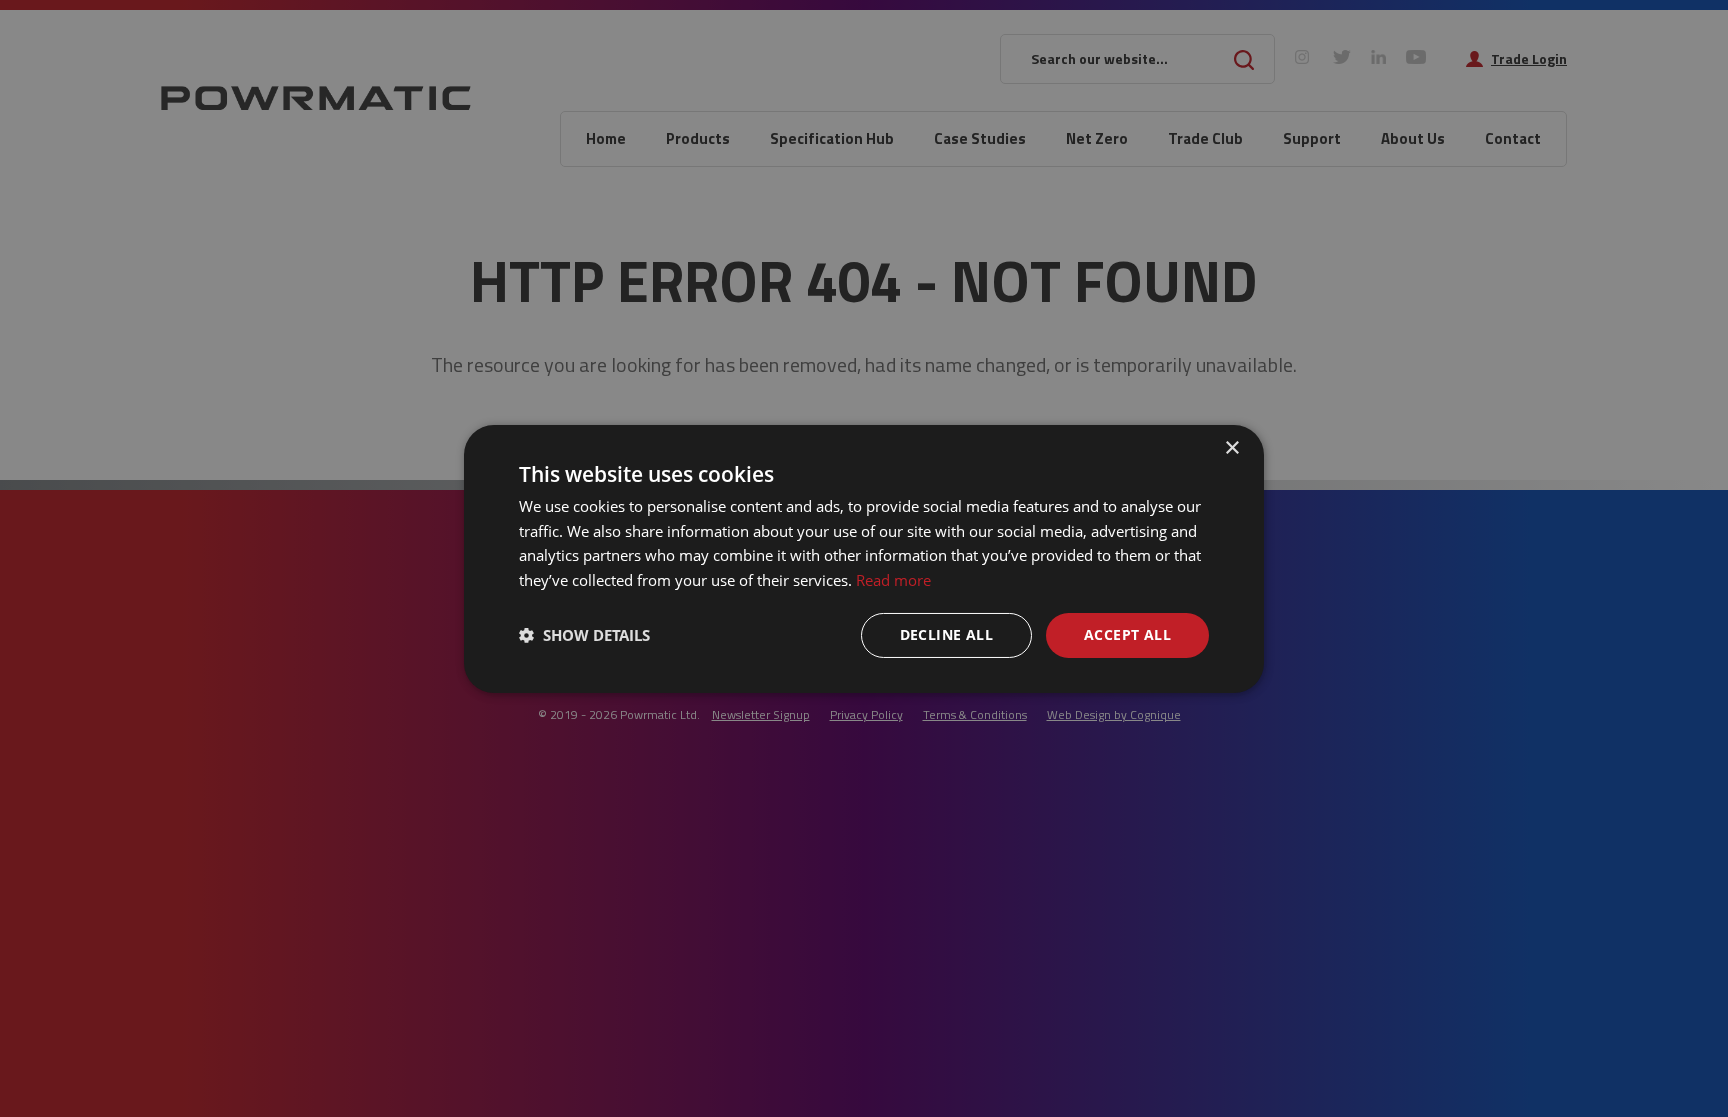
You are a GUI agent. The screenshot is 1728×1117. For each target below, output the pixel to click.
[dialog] (864, 558)
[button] (584, 635)
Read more (893, 580)
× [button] (1231, 447)
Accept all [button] (1127, 634)
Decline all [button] (946, 634)
